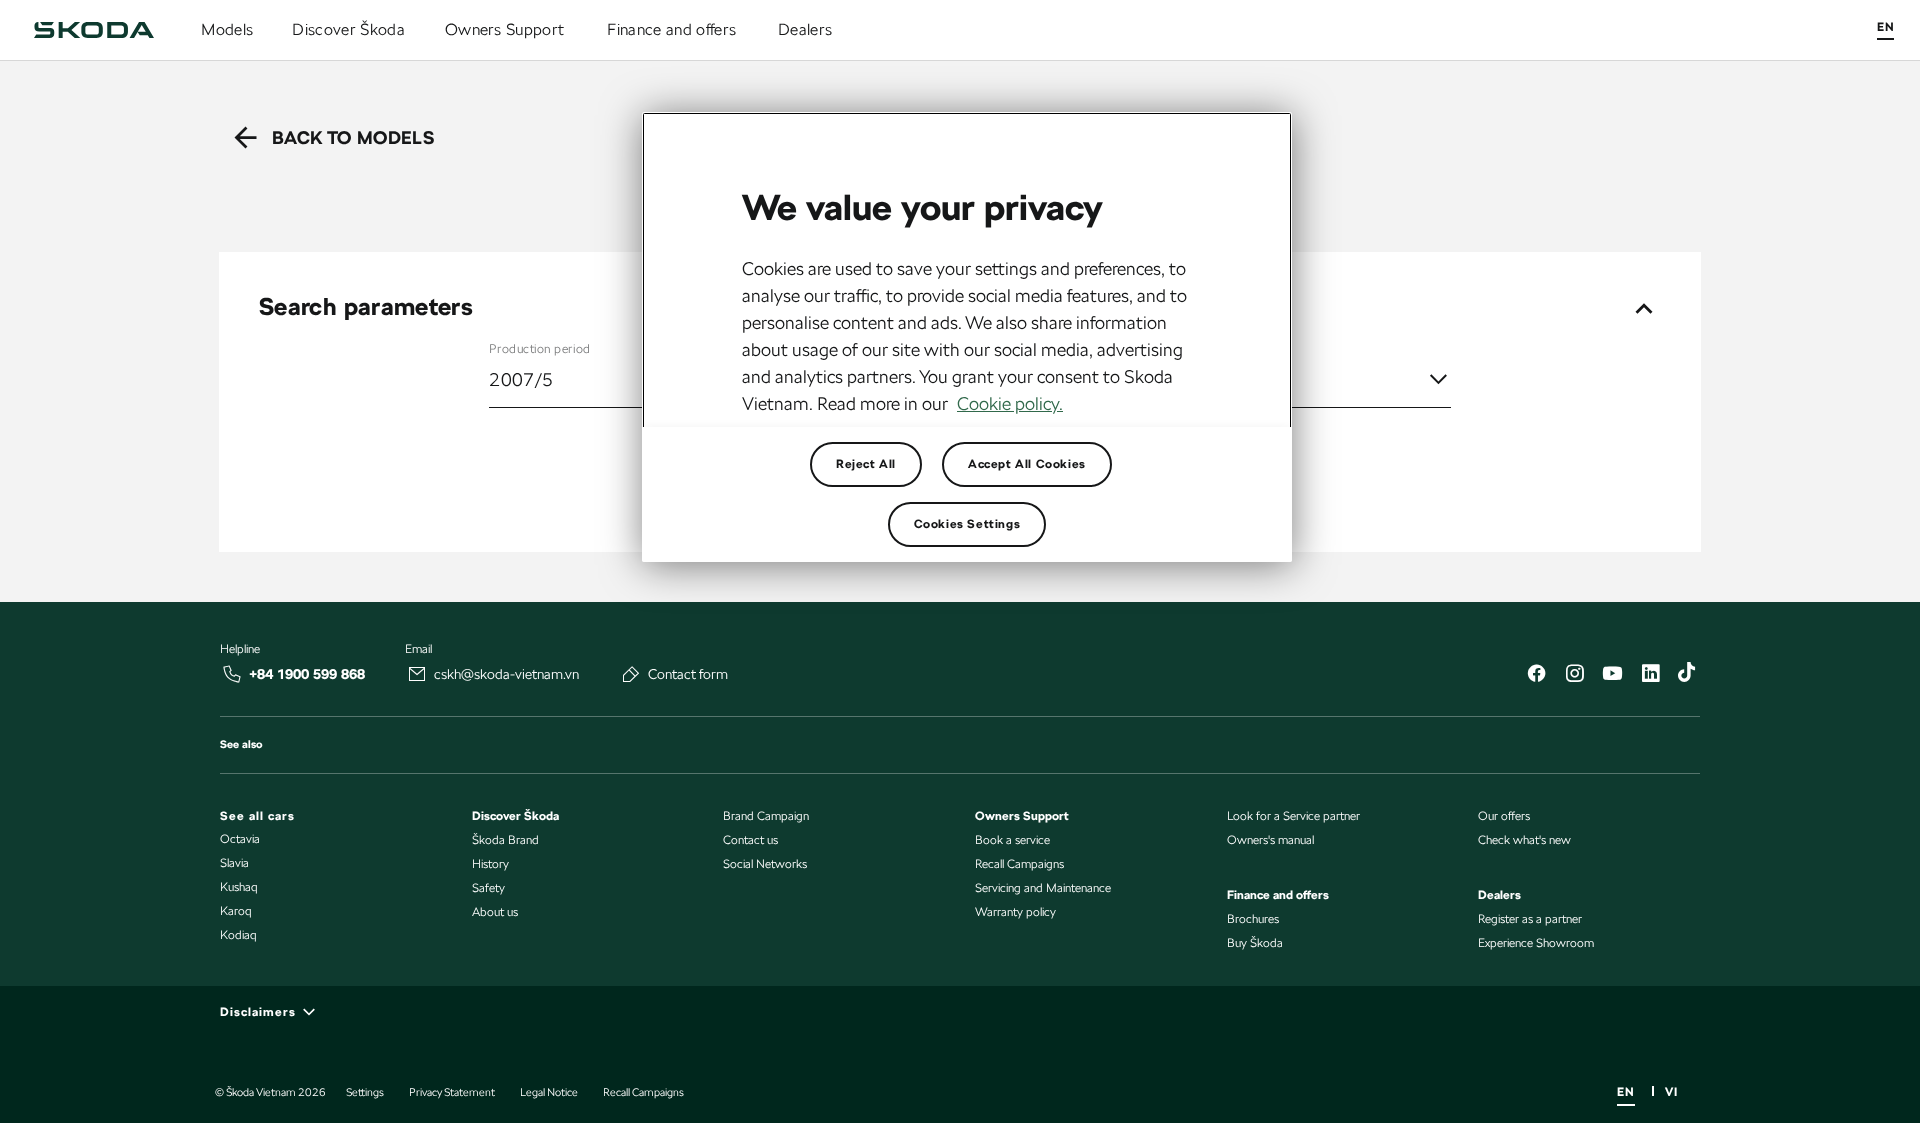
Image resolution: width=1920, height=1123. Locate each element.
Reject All (866, 464)
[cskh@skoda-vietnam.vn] (417, 674)
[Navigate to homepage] (94, 30)
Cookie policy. (1010, 403)
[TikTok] (1688, 675)
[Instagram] (1574, 675)
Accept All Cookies (1027, 464)
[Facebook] (1536, 675)
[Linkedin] (1650, 675)
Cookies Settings (967, 524)
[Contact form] (631, 674)
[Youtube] (1612, 675)
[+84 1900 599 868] (232, 674)
